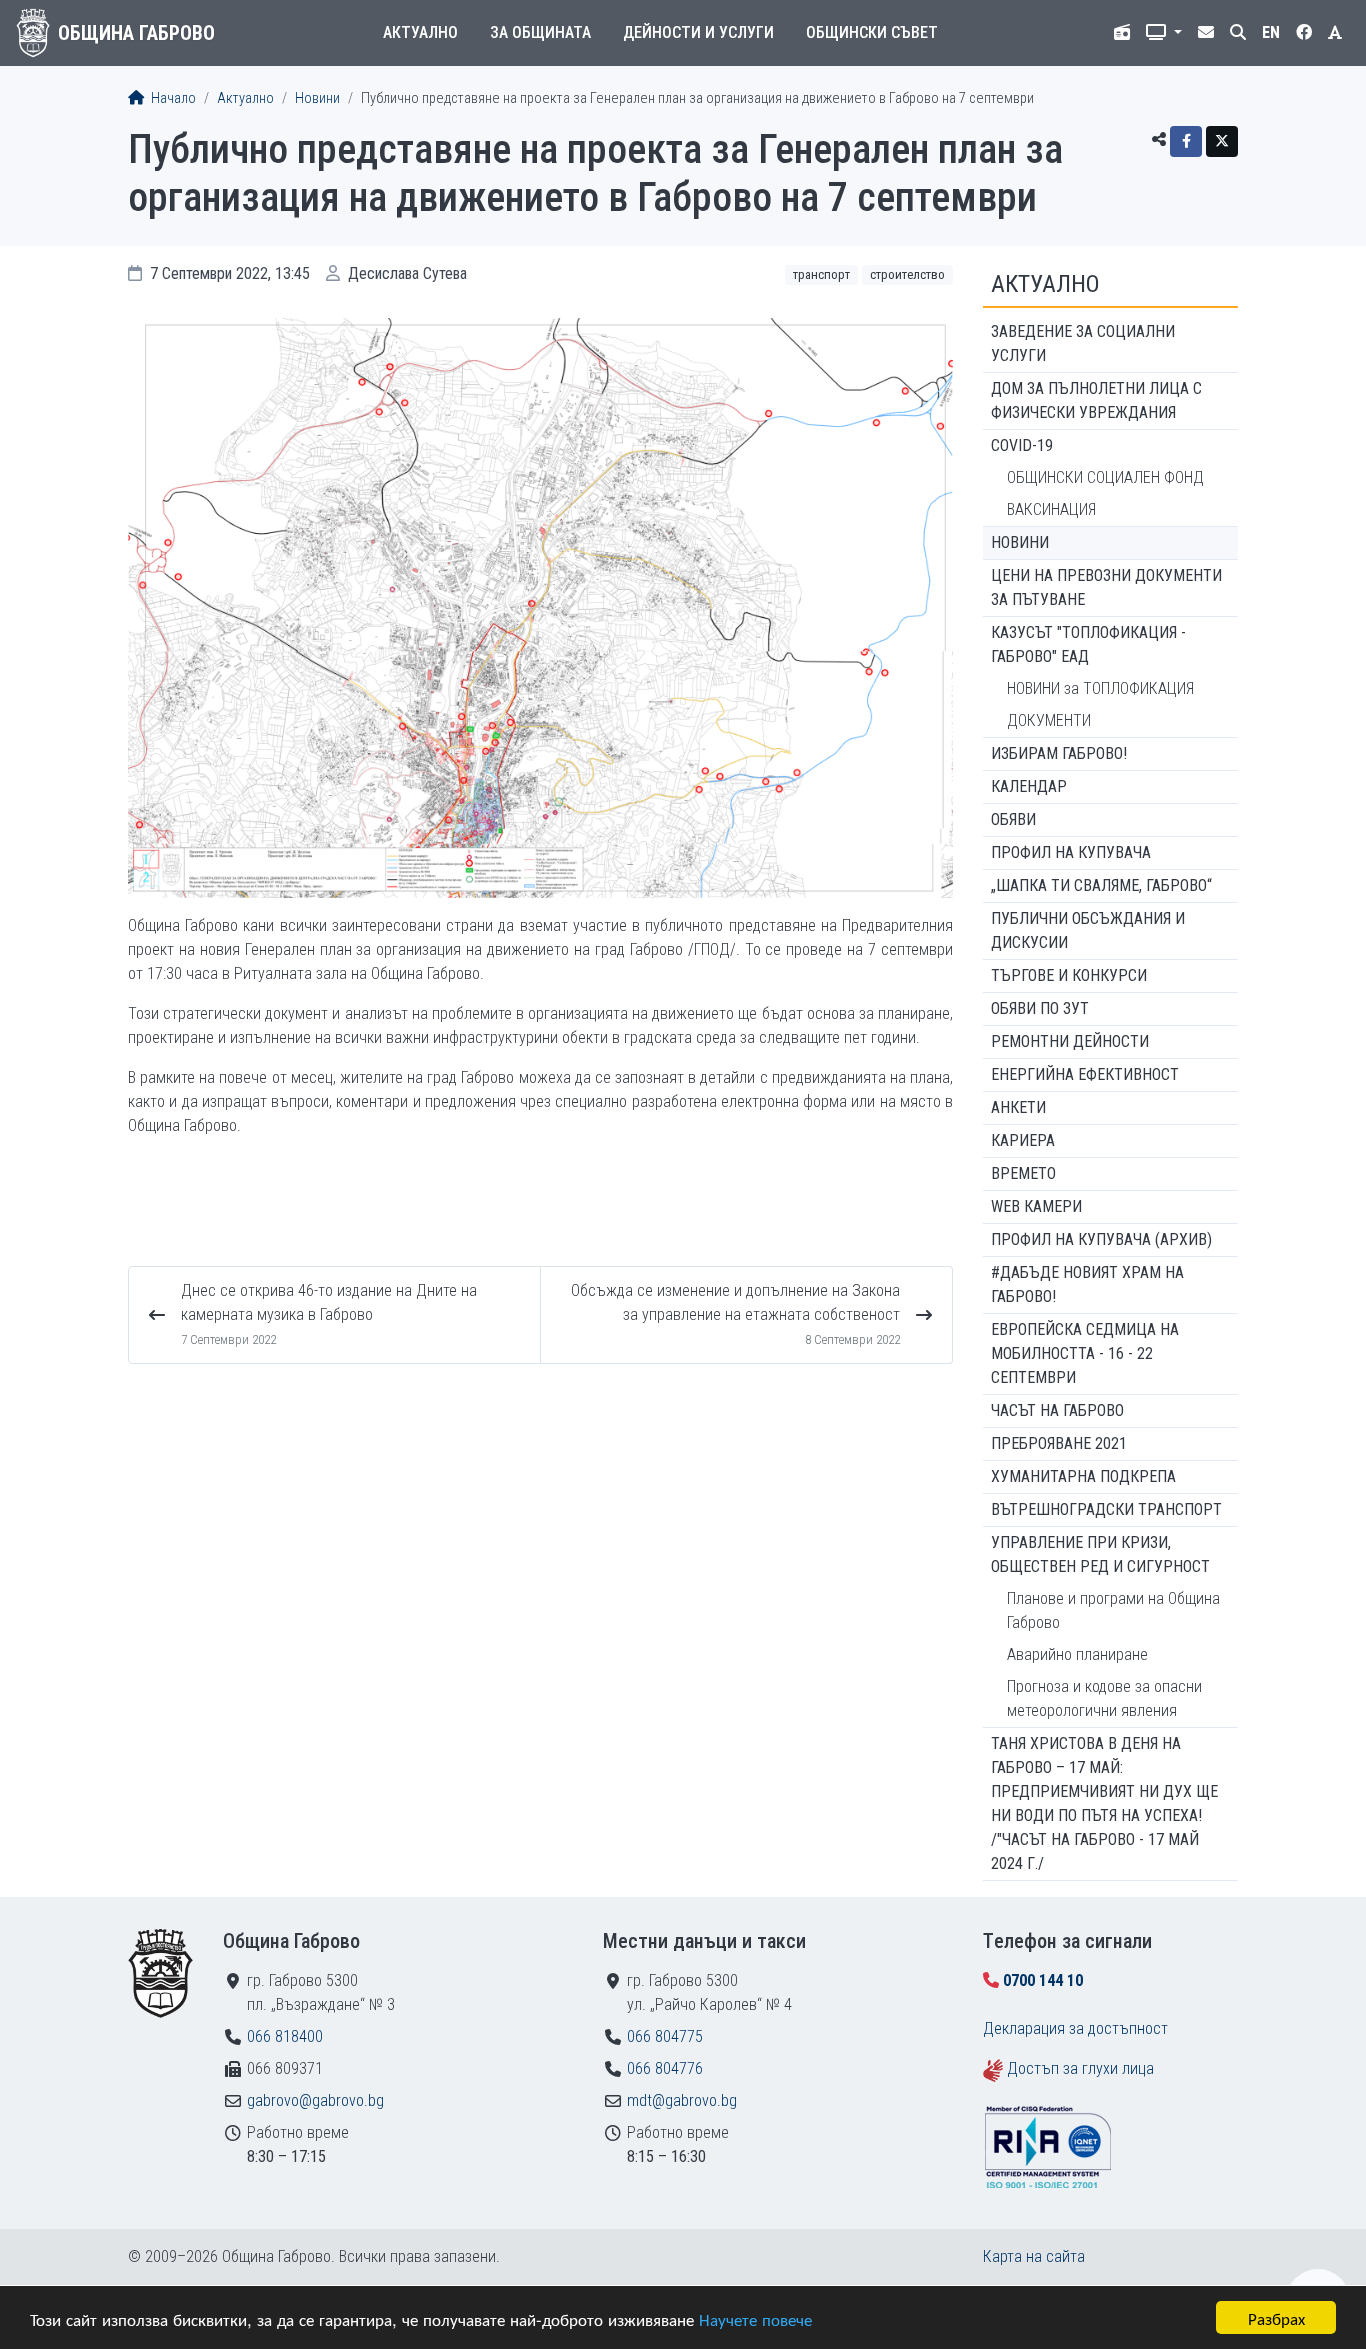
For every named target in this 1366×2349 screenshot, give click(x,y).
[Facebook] (1186, 141)
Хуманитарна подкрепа (1083, 1476)
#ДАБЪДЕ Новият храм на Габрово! (1087, 1284)
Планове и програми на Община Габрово (1113, 1610)
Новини (317, 98)
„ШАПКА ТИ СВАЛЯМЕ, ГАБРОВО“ (1101, 885)
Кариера (1023, 1140)
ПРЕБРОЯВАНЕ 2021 (1059, 1443)
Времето (1023, 1173)
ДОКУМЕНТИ (1049, 720)
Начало (172, 98)
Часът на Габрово (1057, 1410)
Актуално (420, 32)
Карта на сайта (1034, 2256)
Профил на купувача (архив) (1101, 1239)
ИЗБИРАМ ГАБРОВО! (1059, 753)
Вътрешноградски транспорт (1106, 1509)
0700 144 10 (1043, 1980)
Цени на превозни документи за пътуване (1106, 587)
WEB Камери (1036, 1206)
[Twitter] (1222, 141)
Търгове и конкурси (1069, 975)
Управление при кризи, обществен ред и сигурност (1100, 1554)
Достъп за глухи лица (1080, 2068)
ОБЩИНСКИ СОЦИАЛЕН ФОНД (1105, 477)
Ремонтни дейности (1070, 1041)
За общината (540, 32)
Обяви (1013, 819)
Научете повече (755, 2318)
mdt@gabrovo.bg (682, 2100)
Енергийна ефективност (1085, 1074)
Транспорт (821, 274)
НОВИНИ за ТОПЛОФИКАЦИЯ (1100, 688)
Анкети (1018, 1107)
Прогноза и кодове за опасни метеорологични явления (1104, 1698)
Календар (1029, 786)
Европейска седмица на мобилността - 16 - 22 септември (1085, 1353)
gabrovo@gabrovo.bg (315, 2100)
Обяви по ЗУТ (1040, 1008)
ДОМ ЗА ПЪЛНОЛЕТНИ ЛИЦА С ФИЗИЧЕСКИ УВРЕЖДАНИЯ (1096, 400)
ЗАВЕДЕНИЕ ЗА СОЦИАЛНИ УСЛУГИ (1083, 343)
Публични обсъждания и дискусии (1088, 930)
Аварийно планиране (1077, 1654)
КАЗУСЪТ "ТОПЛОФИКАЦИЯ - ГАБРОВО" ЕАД (1088, 644)
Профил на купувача (1071, 852)
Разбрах (1276, 2317)
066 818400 (285, 2036)
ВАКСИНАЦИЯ (1051, 509)
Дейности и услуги (698, 32)
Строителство (907, 274)
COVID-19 (1022, 445)
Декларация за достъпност (1075, 2028)
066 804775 (665, 2036)
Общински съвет (872, 32)
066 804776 (665, 2068)
